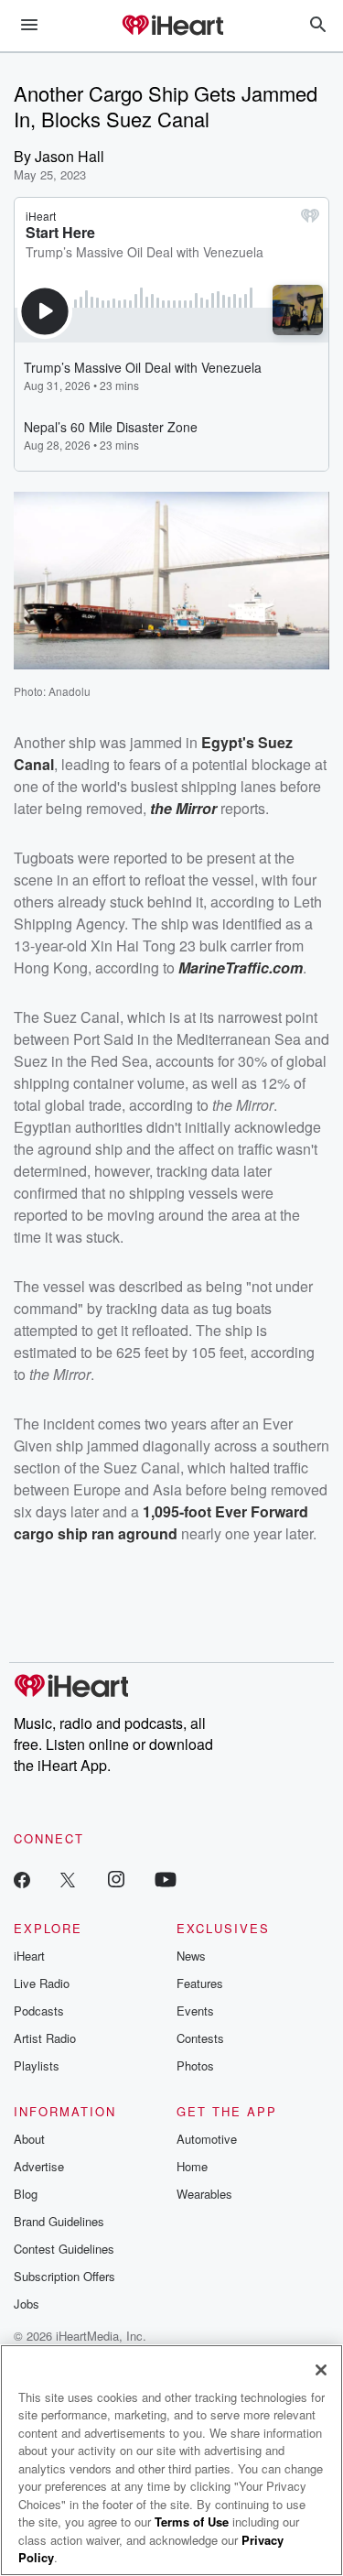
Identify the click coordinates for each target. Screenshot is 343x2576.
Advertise (39, 2166)
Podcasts (39, 2011)
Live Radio (42, 1983)
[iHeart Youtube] (166, 1879)
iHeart (29, 1956)
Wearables (204, 2194)
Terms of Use (192, 2522)
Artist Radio (45, 2038)
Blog (26, 2194)
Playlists (37, 2065)
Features (200, 1983)
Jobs (27, 2304)
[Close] (321, 2370)
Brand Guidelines (59, 2221)
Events (195, 2011)
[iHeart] (172, 27)
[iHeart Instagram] (116, 1879)
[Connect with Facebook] (22, 1879)
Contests (200, 2038)
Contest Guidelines (64, 2249)
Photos (195, 2065)
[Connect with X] (68, 1879)
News (191, 1956)
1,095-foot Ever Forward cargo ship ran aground (161, 1522)
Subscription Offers (64, 2276)
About (29, 2139)
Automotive (207, 2139)
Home (192, 2166)
